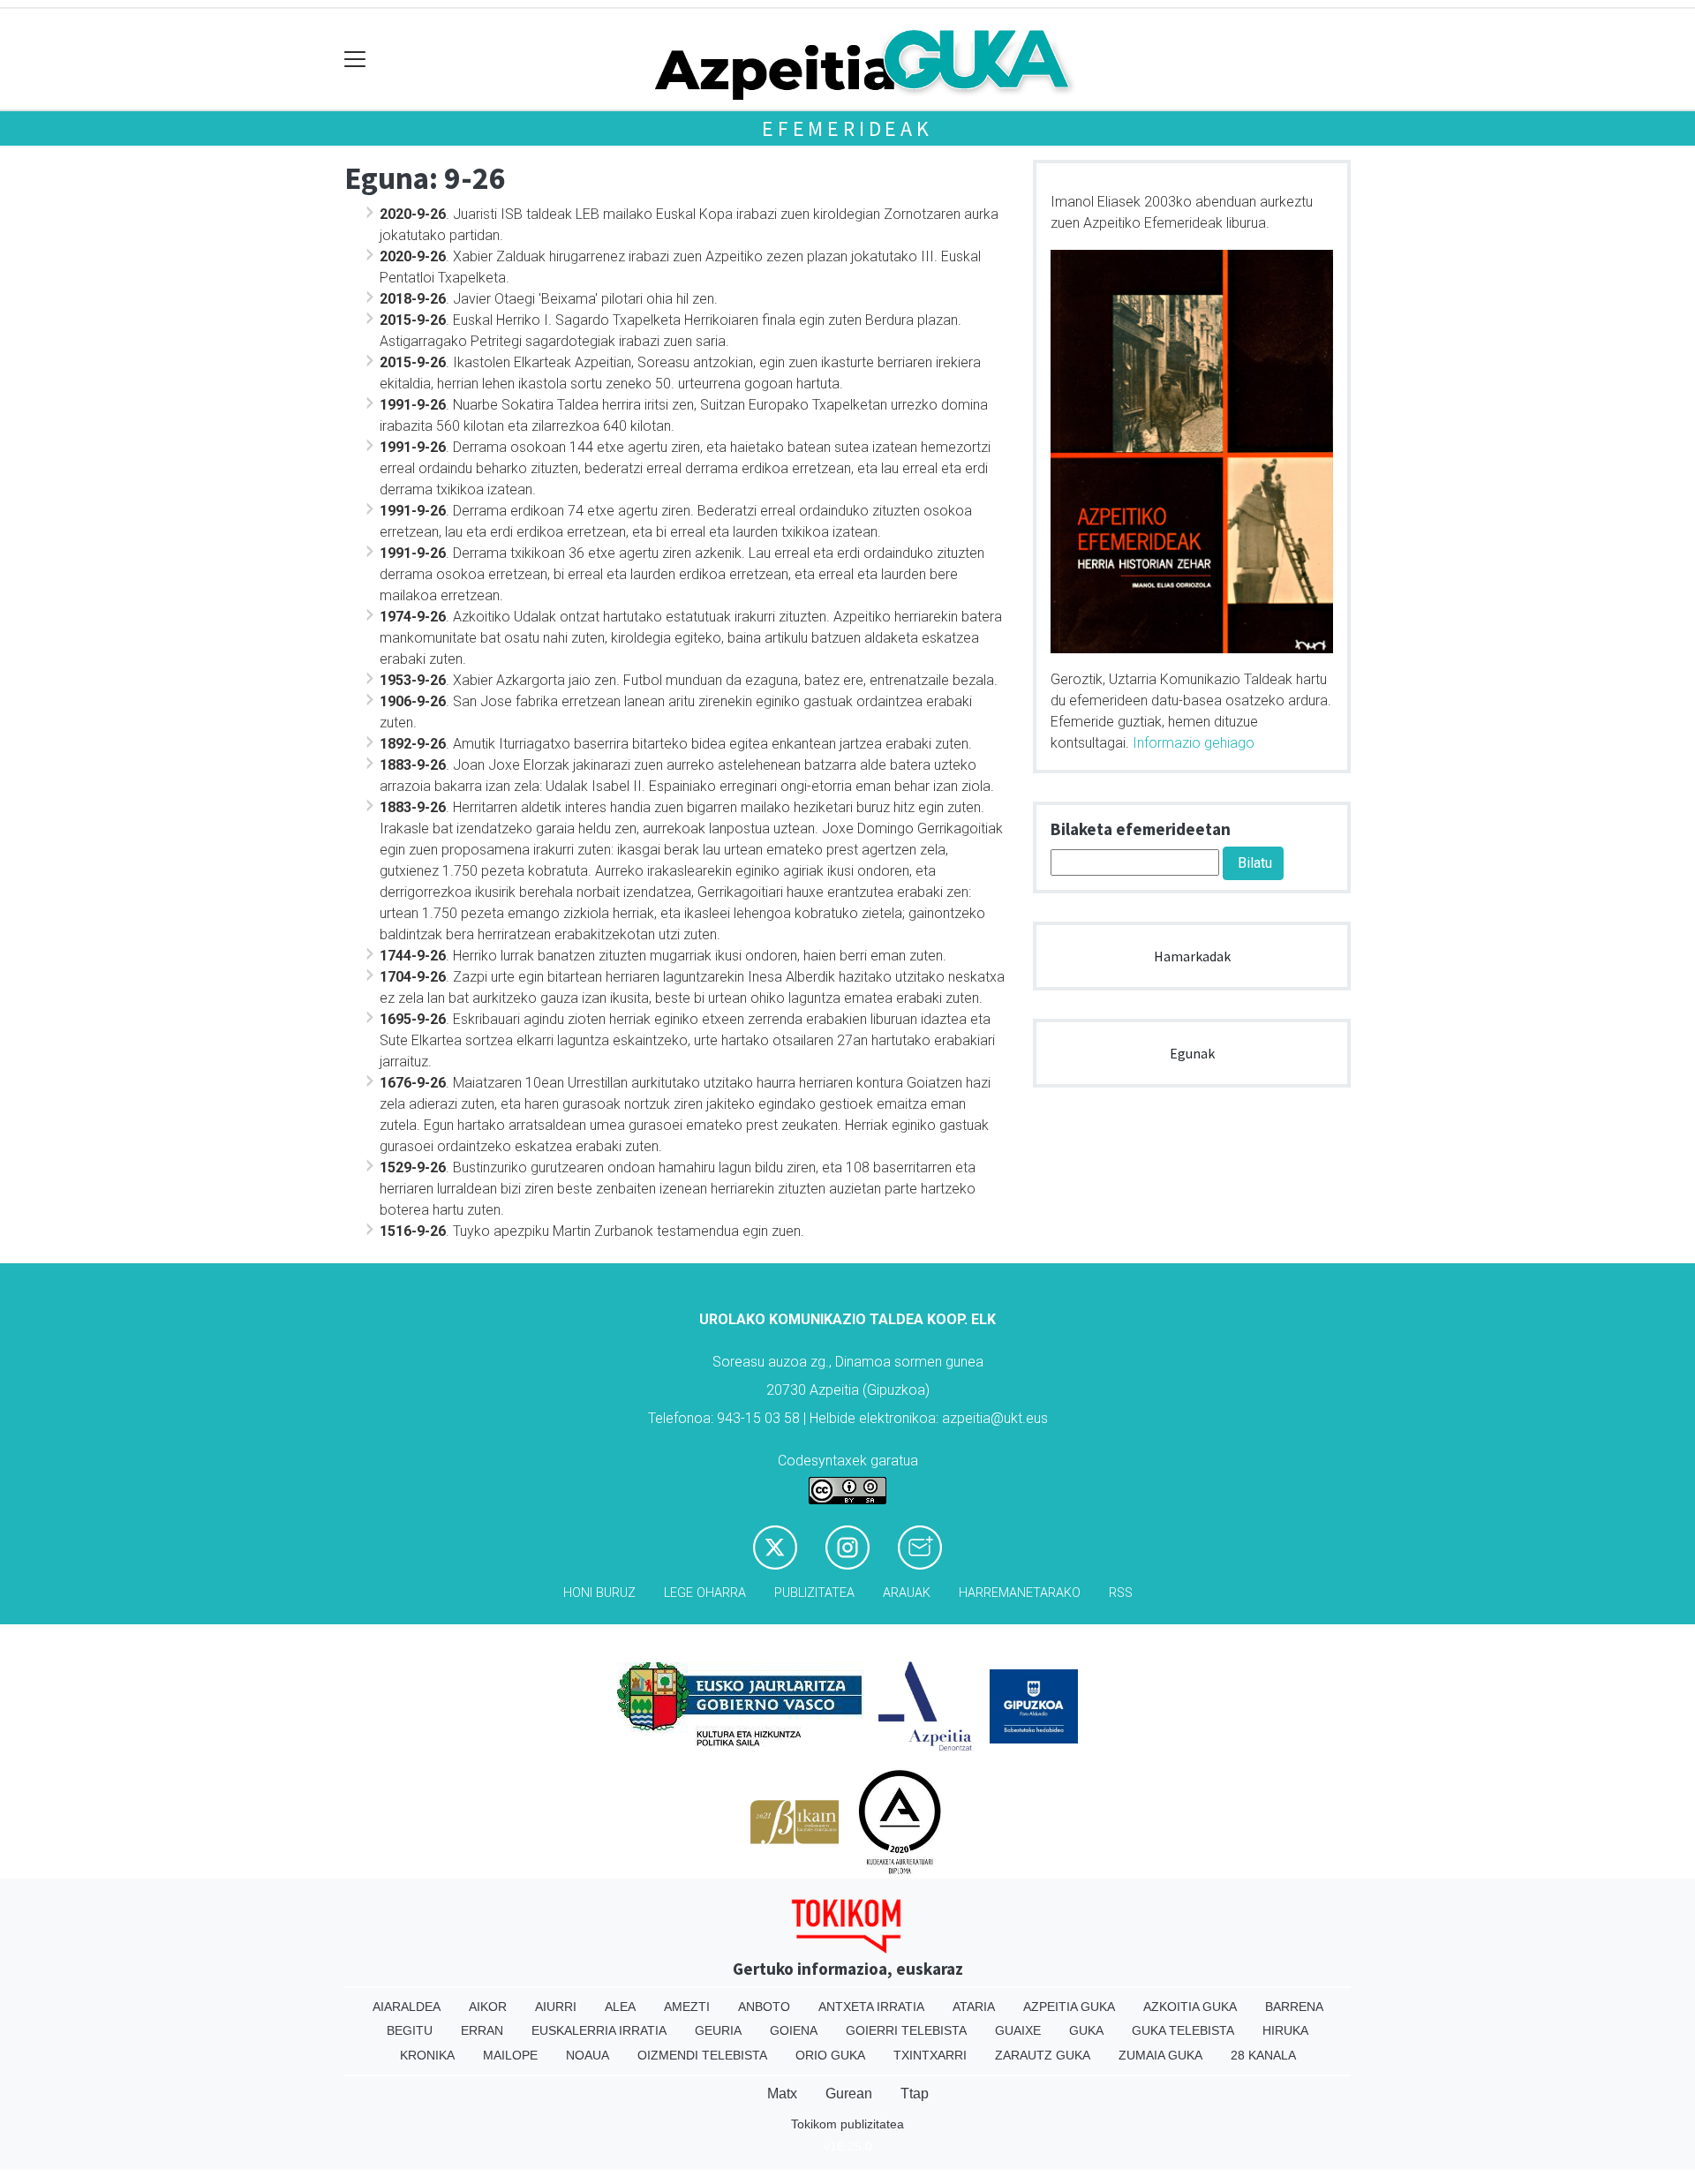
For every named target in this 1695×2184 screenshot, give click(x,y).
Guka (1086, 2030)
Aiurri (556, 2007)
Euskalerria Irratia (599, 2030)
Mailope (510, 2055)
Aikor (488, 2007)
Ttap (915, 2094)
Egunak (1192, 1053)
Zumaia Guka (1160, 2055)
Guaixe (1018, 2030)
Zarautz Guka (1043, 2055)
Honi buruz (599, 1593)
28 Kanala (1263, 2055)
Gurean (849, 2094)
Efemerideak (847, 128)
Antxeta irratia (871, 2007)
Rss (1121, 1593)
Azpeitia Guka (1069, 2007)
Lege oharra (705, 1593)
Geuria (718, 2030)
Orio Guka (830, 2055)
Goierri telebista (906, 2030)
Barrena (1294, 2007)
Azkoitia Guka (1190, 2007)
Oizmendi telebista (702, 2055)
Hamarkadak (1192, 956)
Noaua (588, 2055)
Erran (482, 2030)
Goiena (794, 2030)
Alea (620, 2007)
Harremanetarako (1020, 1593)
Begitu (410, 2030)
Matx (782, 2094)
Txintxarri (930, 2055)
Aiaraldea (407, 2007)
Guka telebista (1183, 2030)
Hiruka (1285, 2030)
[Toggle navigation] (355, 60)
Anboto (764, 2007)
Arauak (907, 1593)
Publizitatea (814, 1593)
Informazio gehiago (1194, 743)
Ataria (974, 2007)
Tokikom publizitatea (847, 2124)
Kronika (427, 2055)
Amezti (687, 2007)
